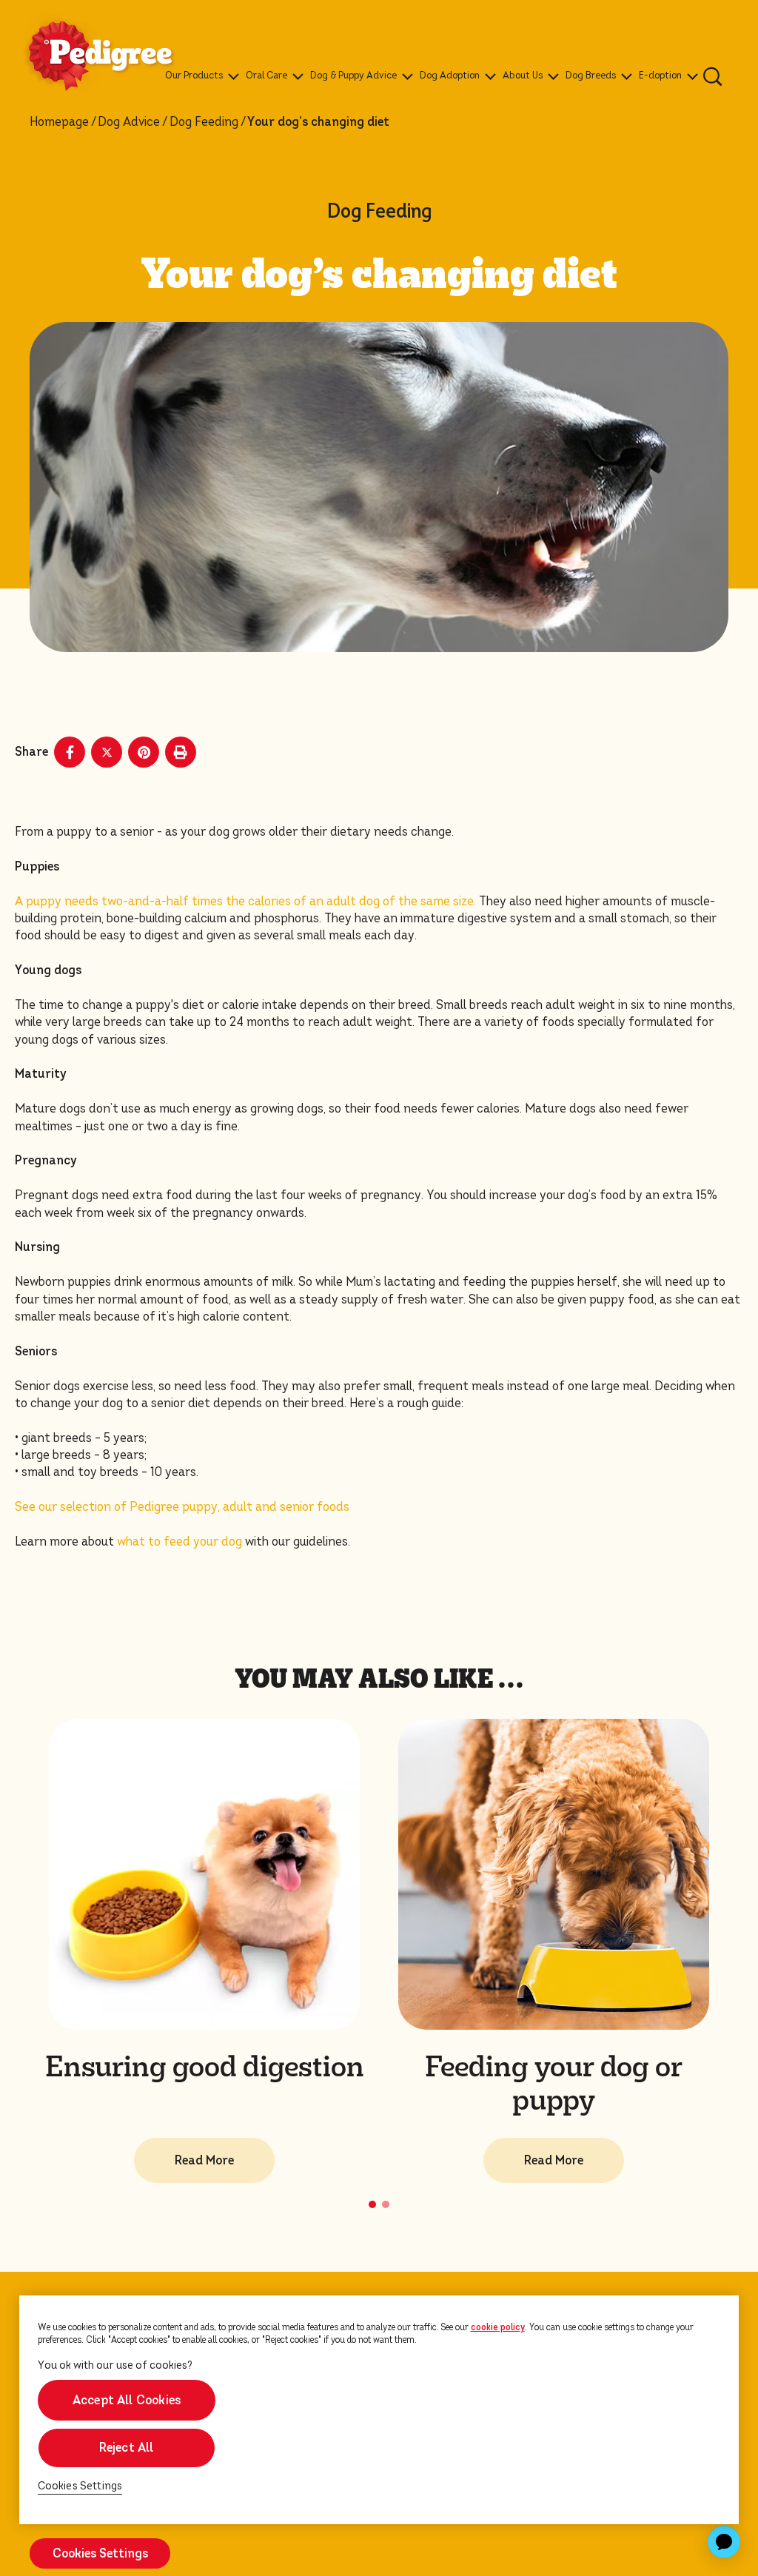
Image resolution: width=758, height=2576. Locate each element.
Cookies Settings (80, 2486)
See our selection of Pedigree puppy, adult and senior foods (182, 1507)
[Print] (181, 752)
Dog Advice (129, 122)
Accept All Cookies (126, 2400)
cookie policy (498, 2327)
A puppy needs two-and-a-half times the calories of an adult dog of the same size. (245, 901)
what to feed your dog (180, 1542)
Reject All (127, 2448)
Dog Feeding (204, 122)
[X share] (107, 752)
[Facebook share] (70, 752)
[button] (372, 2204)
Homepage (59, 122)
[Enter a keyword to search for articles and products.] (713, 76)
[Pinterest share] (144, 752)
